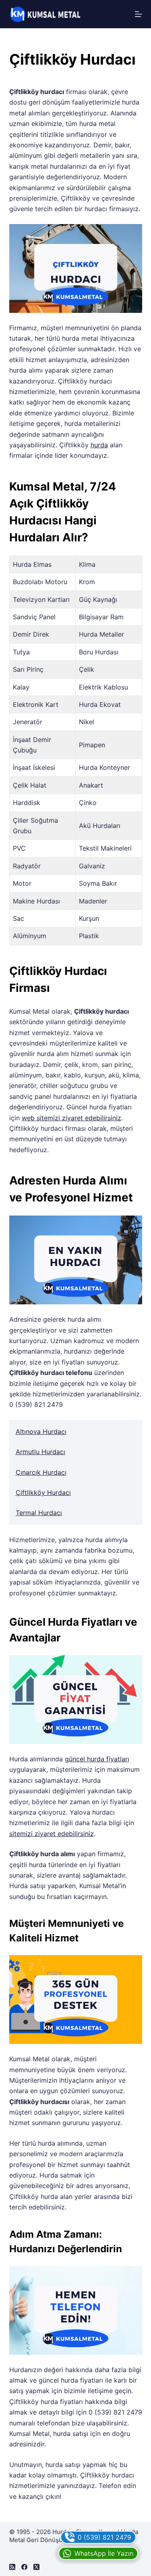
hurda (99, 445)
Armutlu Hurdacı (40, 1452)
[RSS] (12, 2567)
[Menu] (139, 14)
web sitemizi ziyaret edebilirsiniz (71, 1118)
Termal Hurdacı (39, 1513)
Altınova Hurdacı (41, 1432)
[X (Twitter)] (36, 2567)
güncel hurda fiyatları (97, 1759)
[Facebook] (24, 2567)
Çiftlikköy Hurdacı (43, 1492)
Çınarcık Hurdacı (41, 1472)
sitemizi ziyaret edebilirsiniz (52, 1834)
